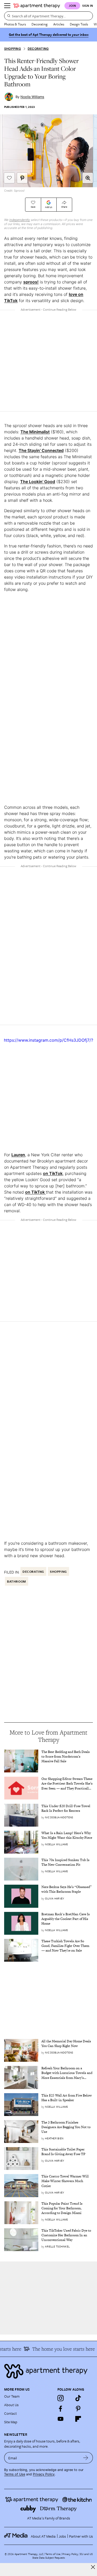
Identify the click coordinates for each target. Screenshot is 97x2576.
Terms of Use (15, 2474)
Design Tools (79, 24)
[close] (93, 2567)
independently (20, 220)
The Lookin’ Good (38, 482)
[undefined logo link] (37, 6)
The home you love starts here (59, 2349)
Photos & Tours (15, 24)
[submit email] (86, 2458)
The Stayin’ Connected (41, 450)
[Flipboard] (78, 2419)
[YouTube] (61, 2419)
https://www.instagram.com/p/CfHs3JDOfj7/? (48, 1040)
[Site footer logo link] (48, 2371)
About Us (11, 2405)
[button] (88, 178)
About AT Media (43, 2536)
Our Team (12, 2396)
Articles (59, 24)
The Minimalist (35, 432)
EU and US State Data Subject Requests (62, 2556)
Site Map (11, 2422)
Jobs (62, 2536)
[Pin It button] (22, 178)
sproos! (31, 282)
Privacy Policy (44, 2474)
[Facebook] (61, 2408)
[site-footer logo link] (16, 2536)
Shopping (13, 49)
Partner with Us (81, 2536)
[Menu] (7, 6)
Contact (10, 2413)
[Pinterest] (78, 2408)
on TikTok (53, 1173)
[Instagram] (61, 2398)
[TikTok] (78, 2398)
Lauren (18, 1155)
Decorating (40, 24)
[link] (67, 1757)
